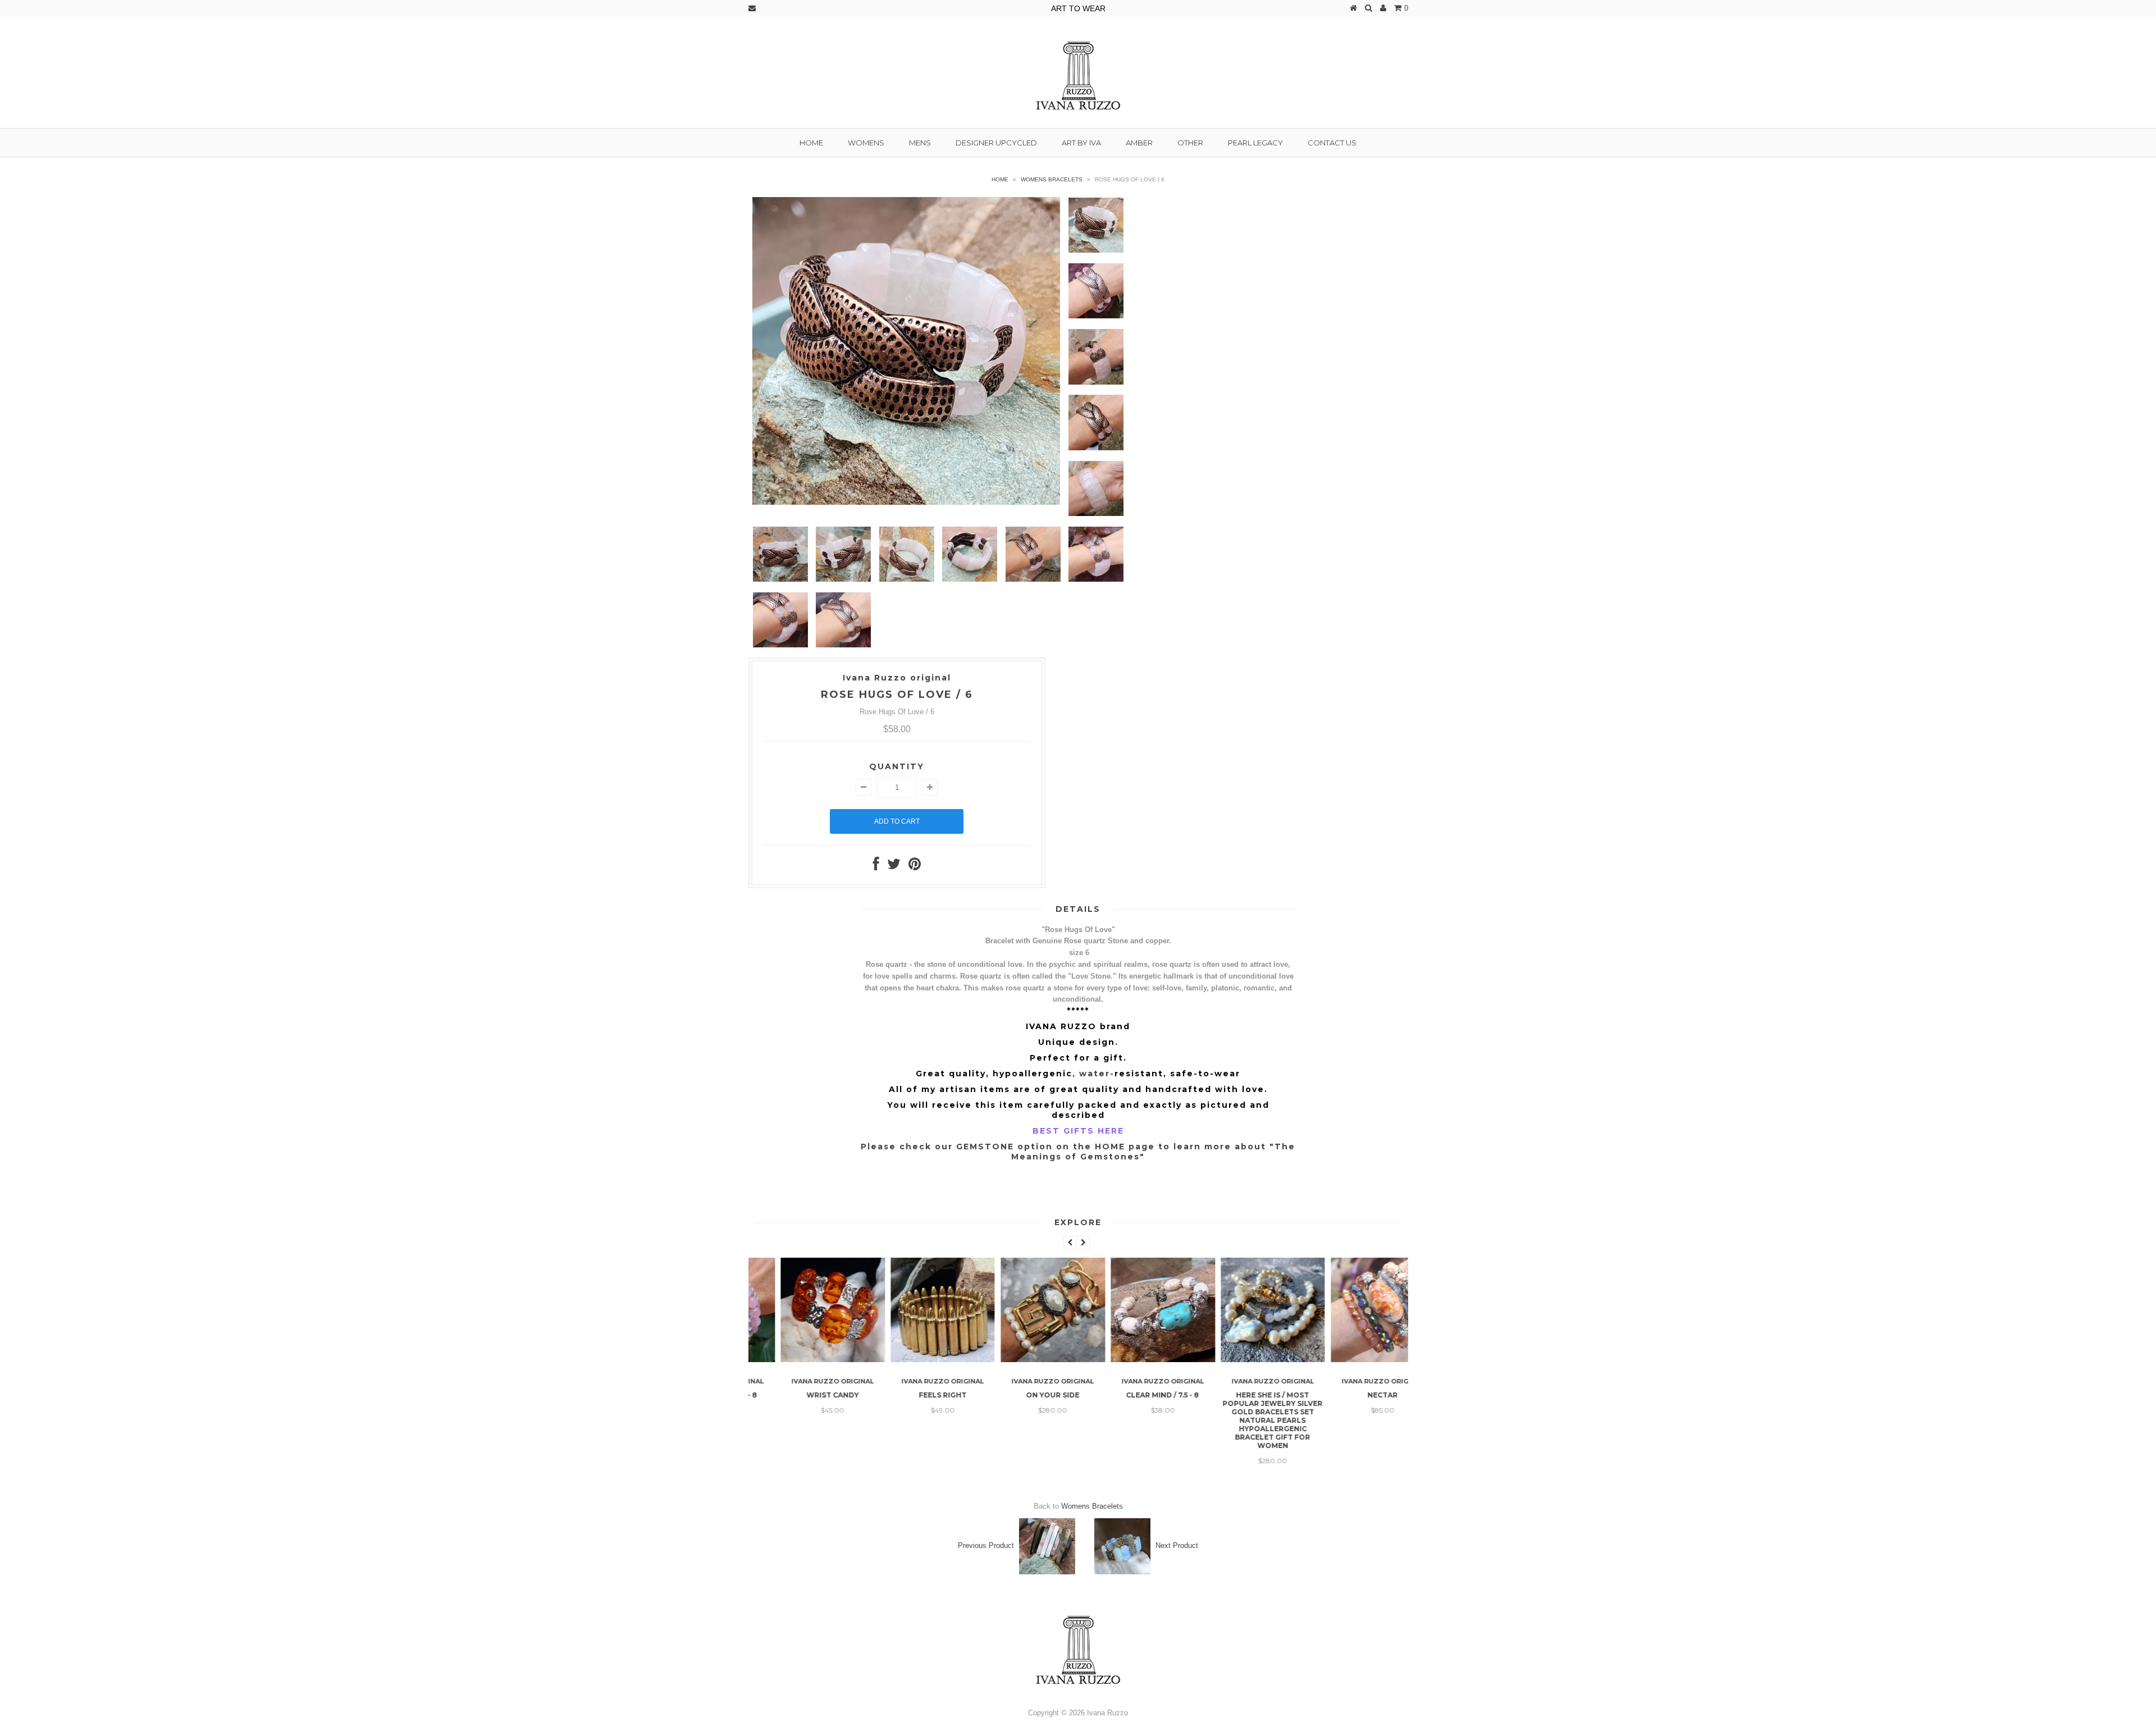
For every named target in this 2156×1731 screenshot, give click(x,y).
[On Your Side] (1024, 1360)
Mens (920, 143)
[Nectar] (1354, 1360)
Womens (866, 143)
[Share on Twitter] (894, 867)
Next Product (1177, 1545)
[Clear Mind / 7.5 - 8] (1134, 1360)
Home (811, 143)
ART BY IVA (1081, 143)
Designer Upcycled (996, 143)
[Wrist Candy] (803, 1360)
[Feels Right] (913, 1360)
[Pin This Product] (915, 867)
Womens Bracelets (1052, 179)
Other (1190, 143)
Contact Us (1332, 143)
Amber (1139, 143)
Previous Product (986, 1545)
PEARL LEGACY (1255, 143)
